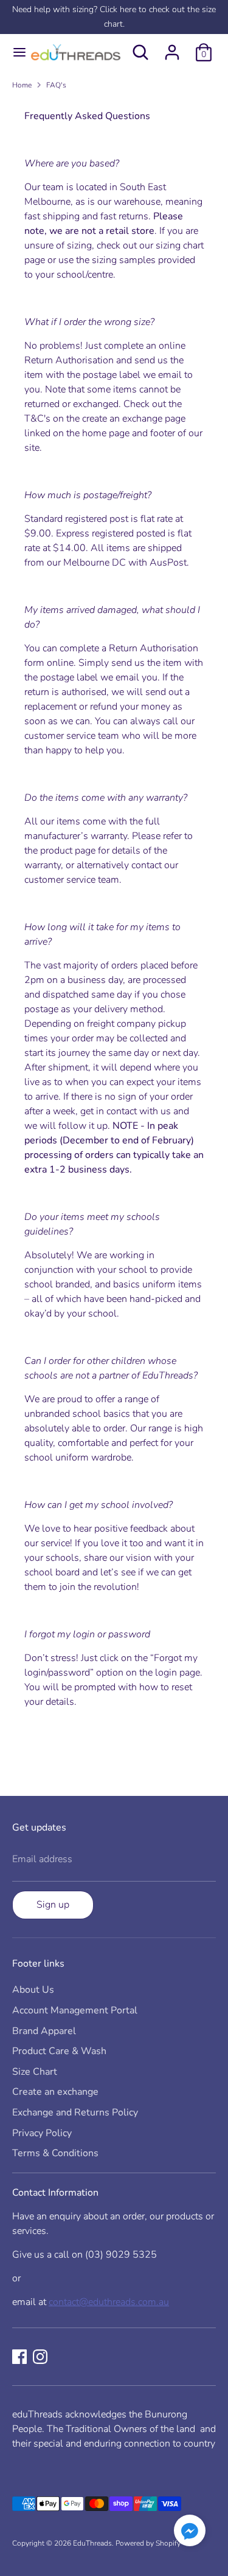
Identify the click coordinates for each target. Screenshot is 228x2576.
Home (22, 85)
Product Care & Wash (59, 2051)
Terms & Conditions (55, 2153)
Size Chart (35, 2072)
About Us (33, 1990)
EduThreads (92, 2543)
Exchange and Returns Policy (75, 2112)
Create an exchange (55, 2092)
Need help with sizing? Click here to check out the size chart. (114, 17)
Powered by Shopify (148, 2543)
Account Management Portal (75, 2010)
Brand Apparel (44, 2031)
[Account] (172, 47)
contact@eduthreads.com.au (109, 2302)
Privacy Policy (42, 2133)
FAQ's (56, 85)
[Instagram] (40, 2357)
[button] (190, 2533)
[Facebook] (19, 2357)
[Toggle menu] (14, 52)
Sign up (53, 1905)
